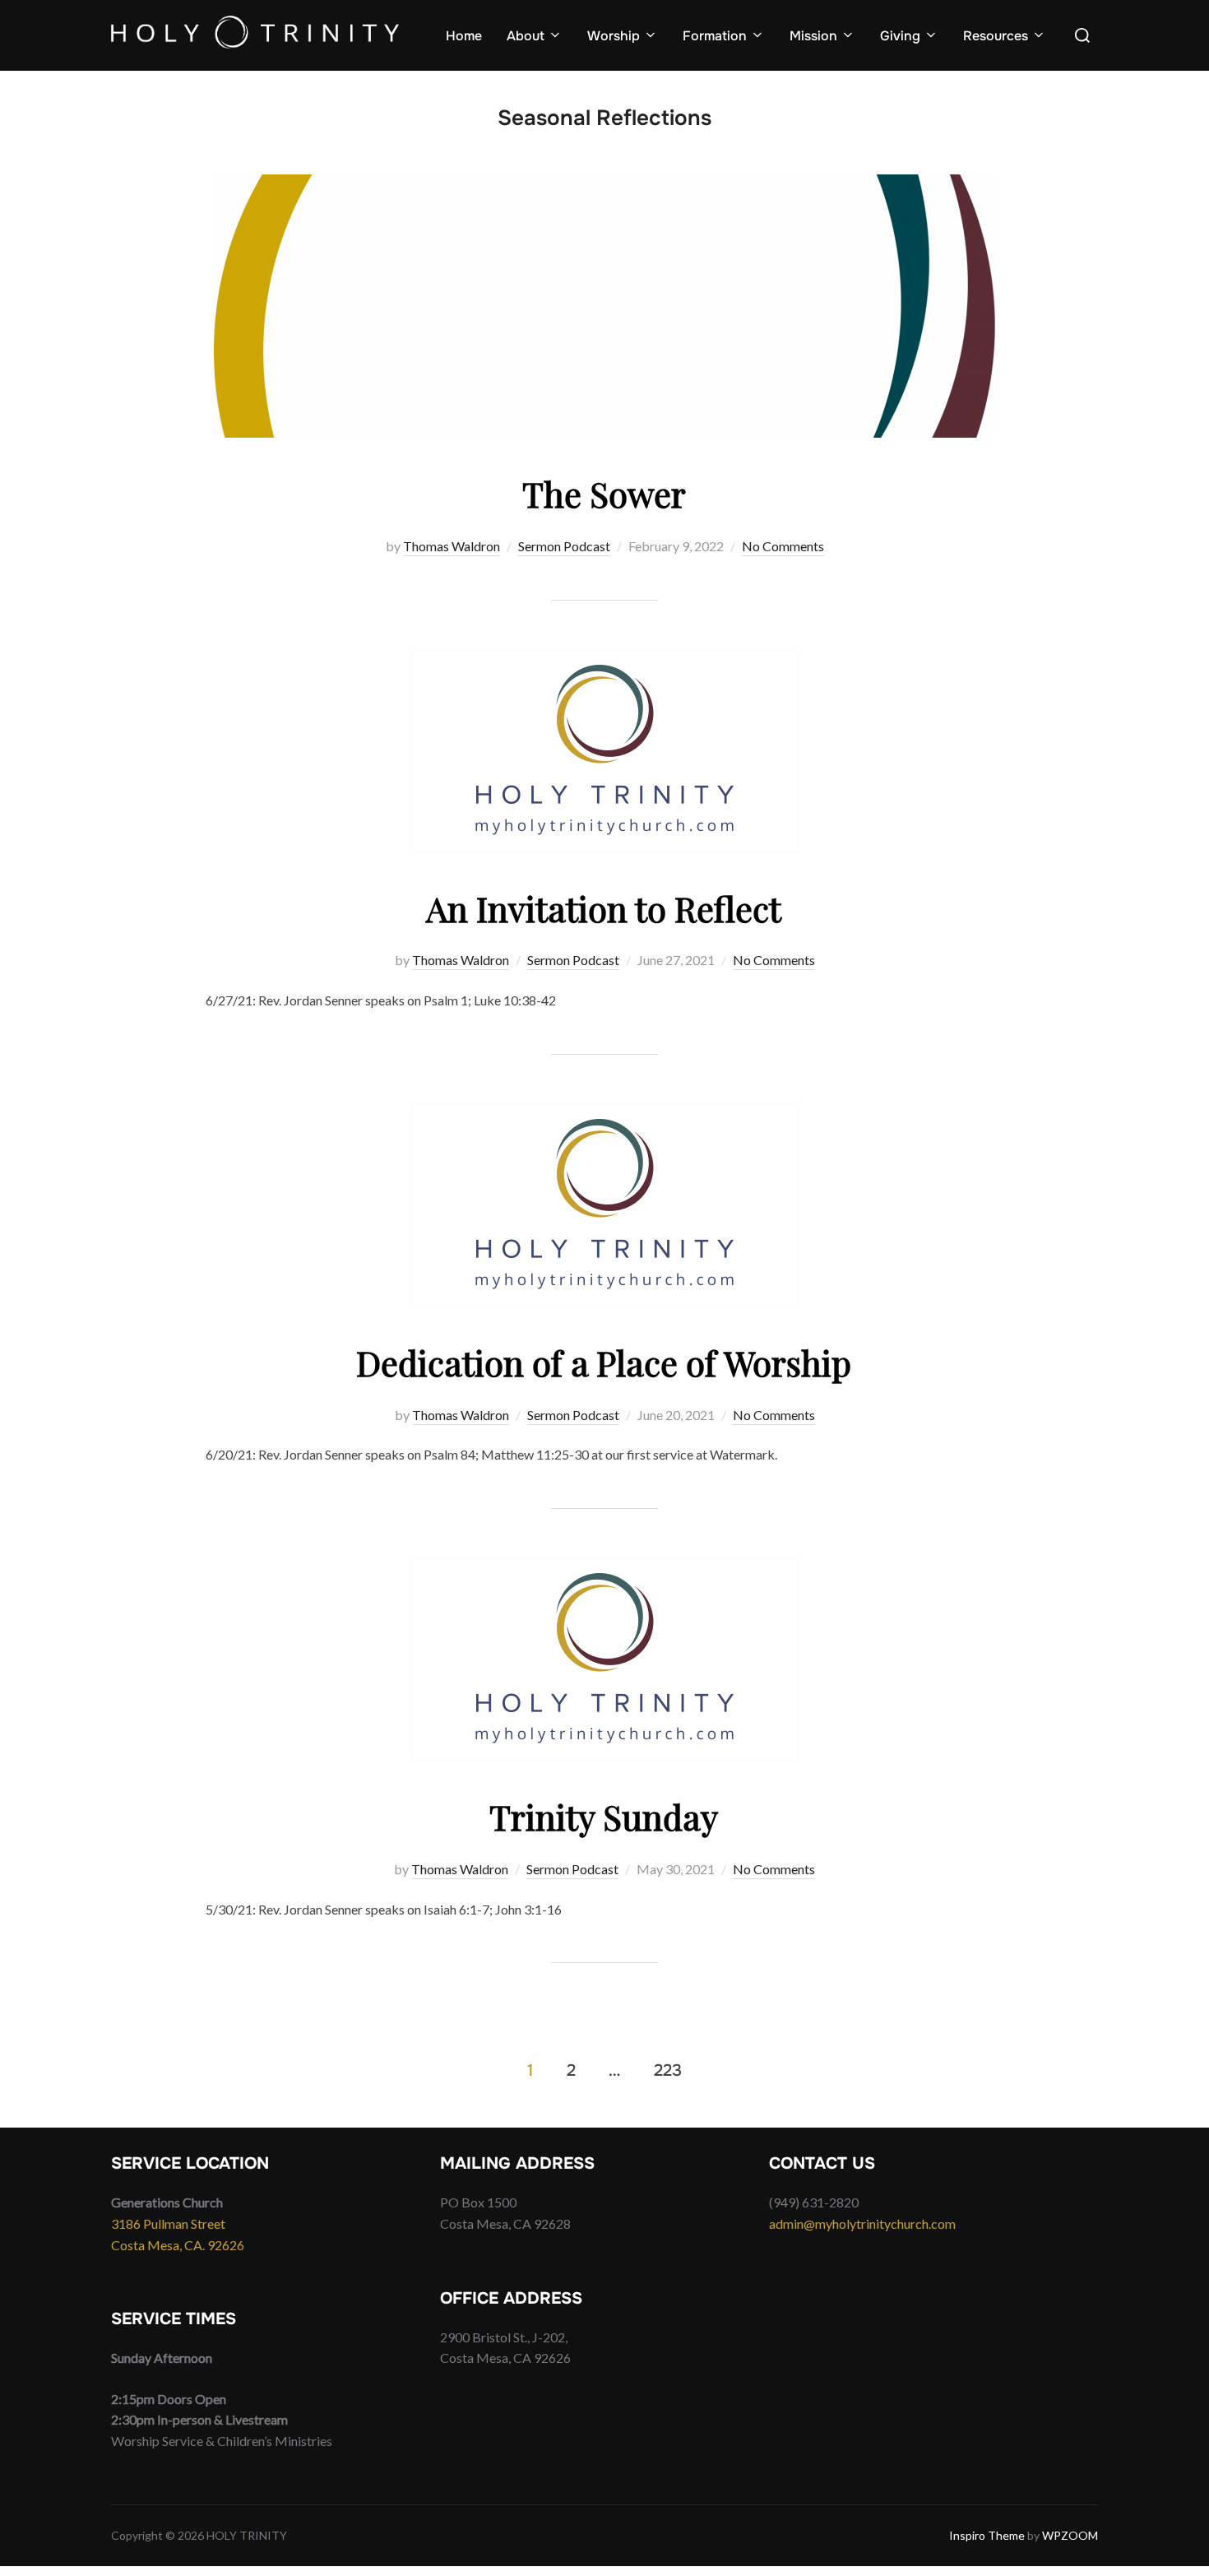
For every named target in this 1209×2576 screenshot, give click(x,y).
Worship (614, 36)
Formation (715, 36)
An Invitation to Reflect (604, 908)
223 (668, 2070)
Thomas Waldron (452, 546)
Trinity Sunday (604, 1817)
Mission (813, 36)
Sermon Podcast (564, 546)
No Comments (783, 546)
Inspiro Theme (987, 2535)
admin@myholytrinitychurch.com (862, 2223)
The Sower (604, 494)
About (526, 36)
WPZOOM (1070, 2535)
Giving (900, 36)
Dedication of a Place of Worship (604, 1362)
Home (464, 36)
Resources (996, 36)
